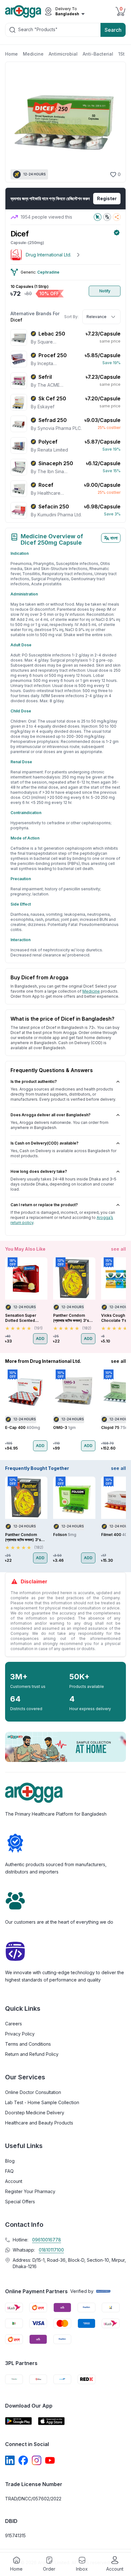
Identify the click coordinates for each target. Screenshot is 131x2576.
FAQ (9, 2171)
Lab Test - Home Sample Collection (42, 2102)
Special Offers (20, 2202)
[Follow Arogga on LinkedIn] (10, 2460)
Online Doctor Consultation (33, 2092)
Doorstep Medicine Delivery (35, 2113)
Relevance (97, 317)
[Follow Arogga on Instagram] (37, 2460)
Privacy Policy (20, 2034)
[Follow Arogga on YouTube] (50, 2460)
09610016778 (47, 2240)
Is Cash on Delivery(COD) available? (45, 1143)
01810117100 (51, 2250)
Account (14, 2181)
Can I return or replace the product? (44, 1205)
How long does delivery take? (39, 1171)
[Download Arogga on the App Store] (52, 2421)
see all (118, 1249)
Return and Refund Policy (32, 2054)
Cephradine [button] (48, 272)
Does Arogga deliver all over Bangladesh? (51, 1115)
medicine (91, 991)
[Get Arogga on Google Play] (18, 2421)
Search (113, 30)
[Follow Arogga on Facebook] (23, 2460)
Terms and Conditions (28, 2044)
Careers (14, 2024)
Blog (10, 2161)
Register (107, 198)
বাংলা (114, 538)
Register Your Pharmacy (30, 2191)
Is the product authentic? (34, 1081)
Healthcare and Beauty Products (39, 2123)
